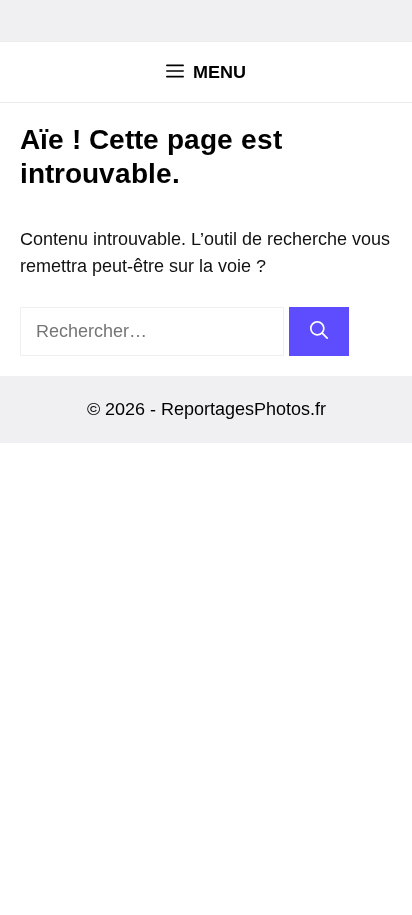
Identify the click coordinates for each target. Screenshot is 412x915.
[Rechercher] (319, 331)
